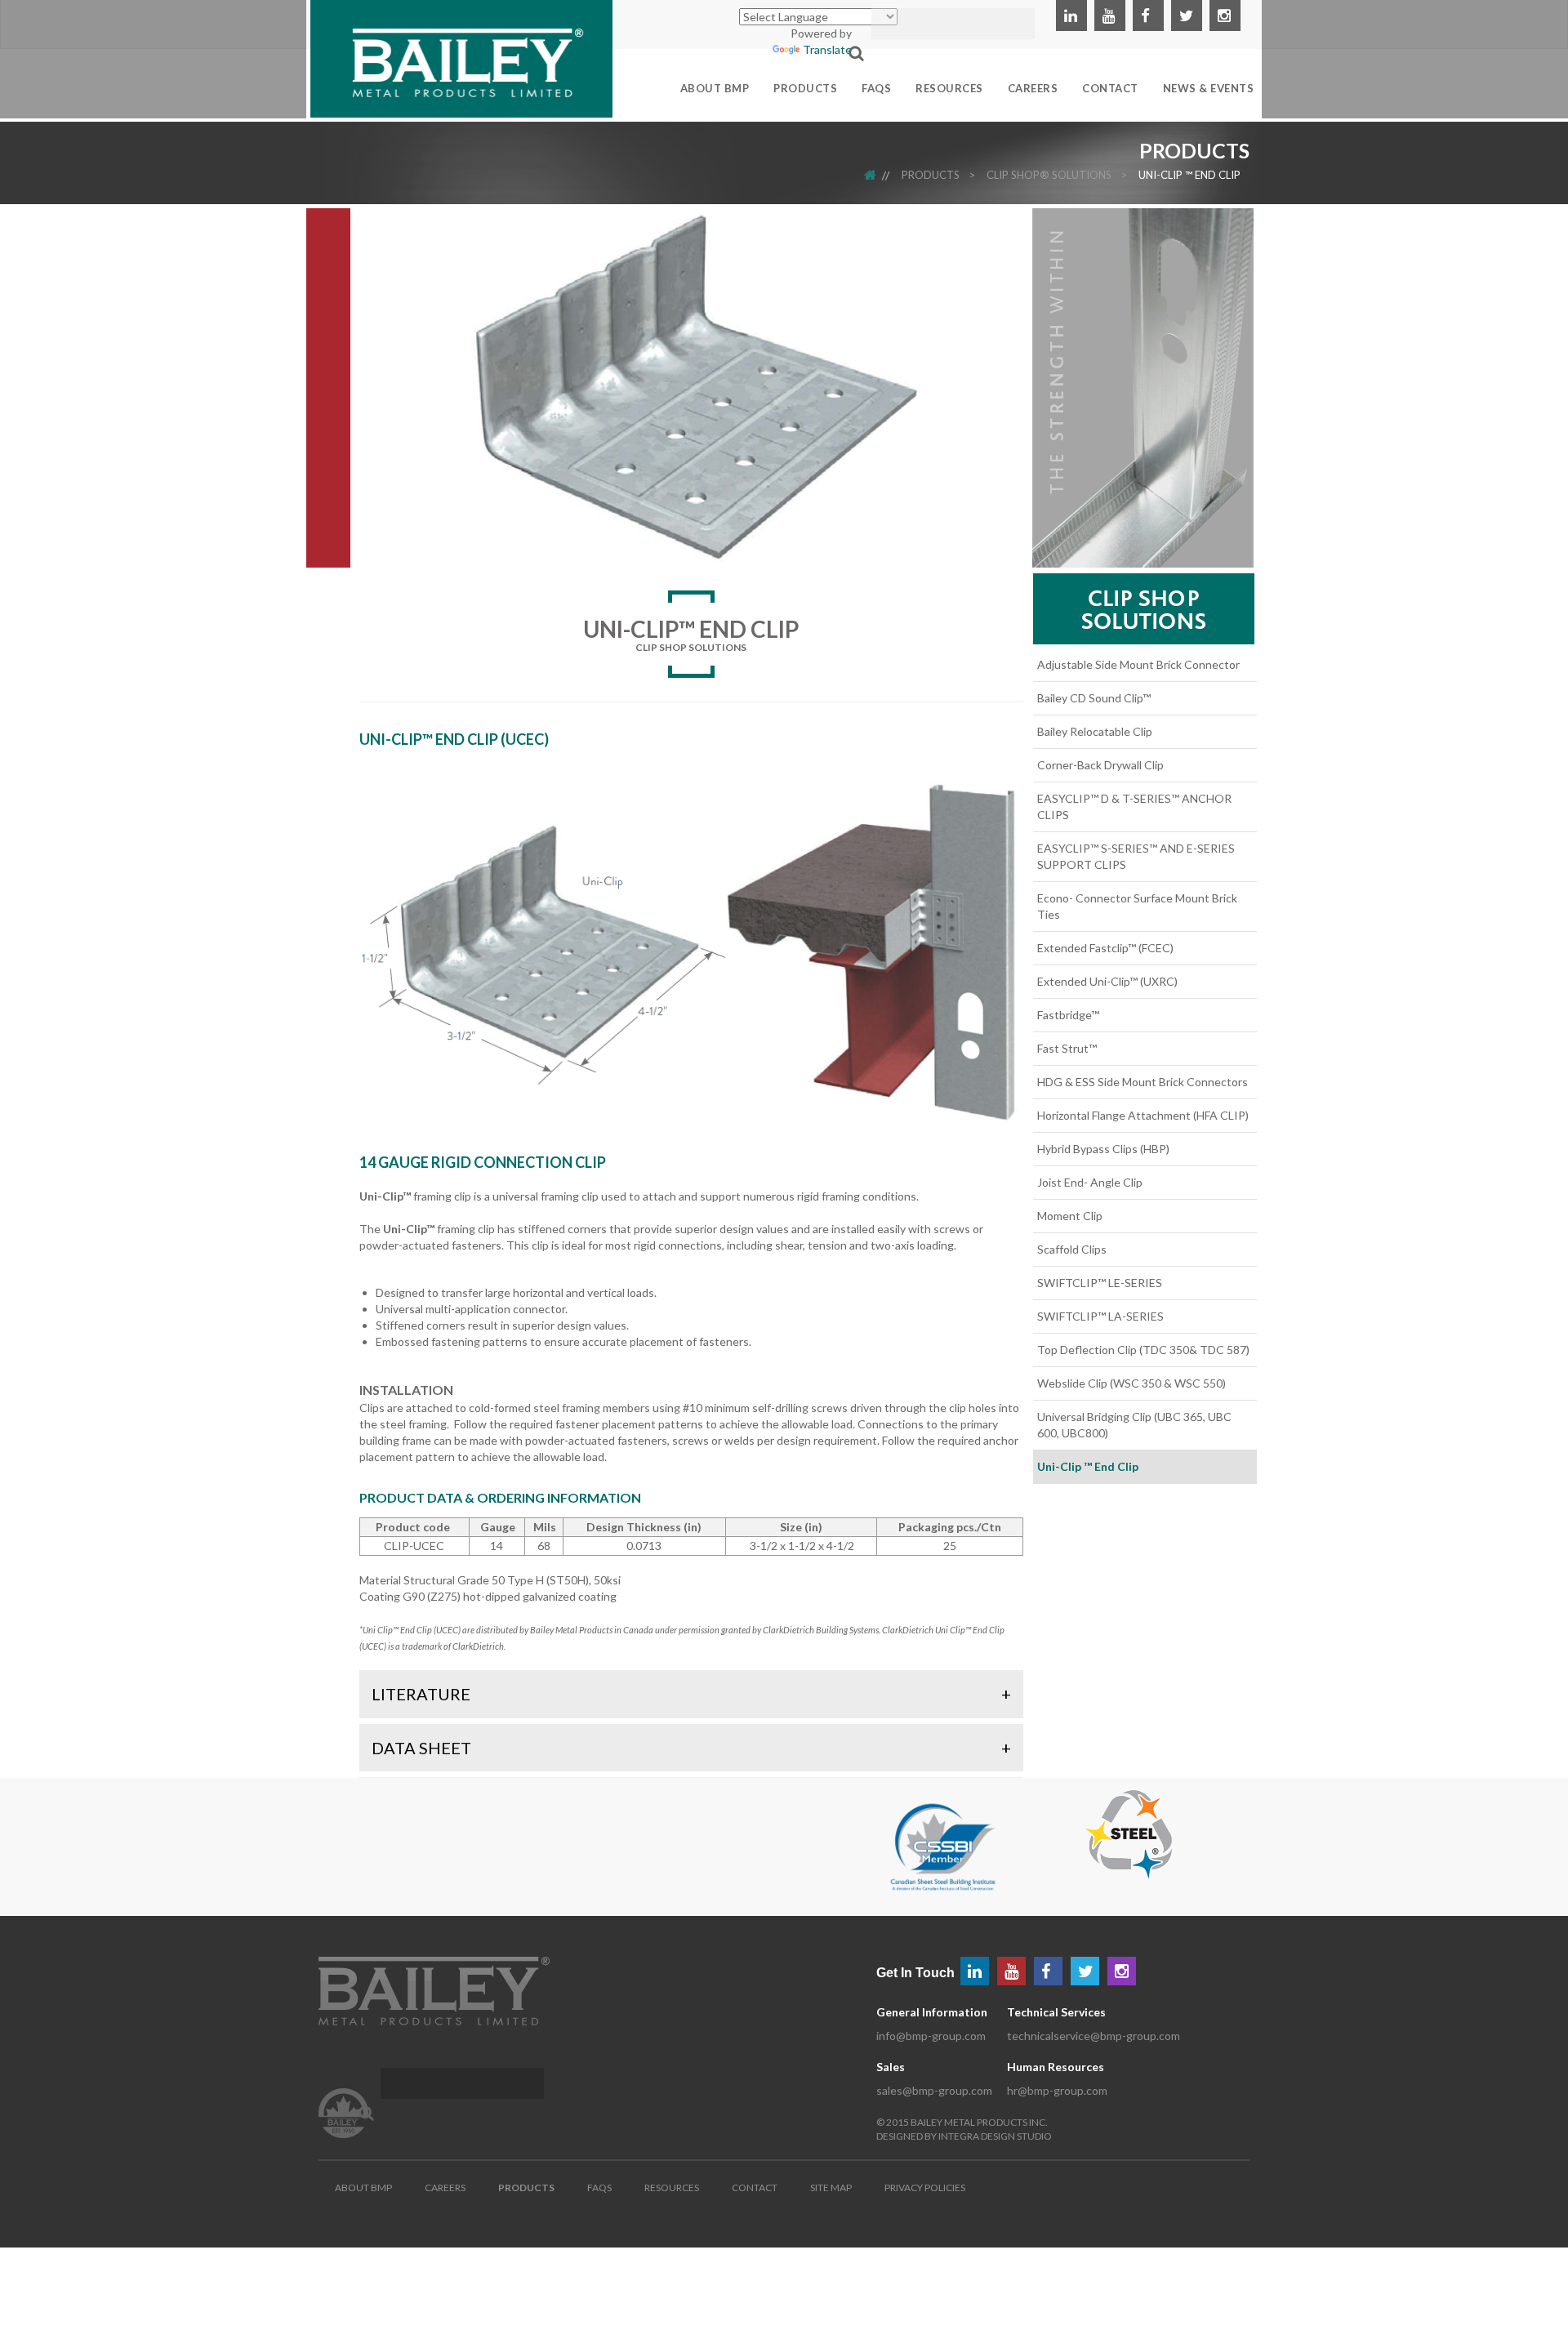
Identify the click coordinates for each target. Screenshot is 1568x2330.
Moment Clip (1070, 1216)
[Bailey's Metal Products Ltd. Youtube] (1110, 16)
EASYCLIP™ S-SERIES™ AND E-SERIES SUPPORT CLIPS (1136, 856)
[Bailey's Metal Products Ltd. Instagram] (1225, 16)
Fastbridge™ (1068, 1015)
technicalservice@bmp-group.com (1094, 2036)
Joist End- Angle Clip (1090, 1182)
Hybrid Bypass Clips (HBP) (1103, 1149)
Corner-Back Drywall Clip (1100, 765)
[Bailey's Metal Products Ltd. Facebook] (1148, 16)
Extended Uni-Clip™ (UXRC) (1107, 981)
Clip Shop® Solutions (1049, 175)
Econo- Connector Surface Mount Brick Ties (1137, 906)
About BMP (363, 2187)
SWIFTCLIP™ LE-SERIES (1100, 1283)
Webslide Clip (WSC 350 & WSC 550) (1131, 1383)
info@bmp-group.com (931, 2036)
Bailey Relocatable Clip (1095, 731)
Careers (445, 2187)
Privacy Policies (925, 2187)
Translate (827, 49)
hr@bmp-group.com (1057, 2090)
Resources (672, 2187)
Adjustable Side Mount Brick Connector (1138, 664)
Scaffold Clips (1072, 1249)
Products (931, 175)
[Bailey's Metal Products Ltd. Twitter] (1187, 16)
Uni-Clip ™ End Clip (1189, 175)
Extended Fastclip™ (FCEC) (1105, 948)
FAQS (599, 2187)
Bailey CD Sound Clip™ (1094, 698)
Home (881, 175)
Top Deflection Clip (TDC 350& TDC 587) (1143, 1350)
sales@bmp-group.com (934, 2090)
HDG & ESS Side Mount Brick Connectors (1143, 1082)
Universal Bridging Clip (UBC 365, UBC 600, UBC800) (1134, 1425)
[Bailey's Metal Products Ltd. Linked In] (1071, 16)
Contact (755, 2187)
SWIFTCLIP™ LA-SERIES (1100, 1316)
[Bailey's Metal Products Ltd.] (461, 57)
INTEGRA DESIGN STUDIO (995, 2136)
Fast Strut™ (1067, 1048)
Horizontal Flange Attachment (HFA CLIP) (1143, 1115)
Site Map (831, 2187)
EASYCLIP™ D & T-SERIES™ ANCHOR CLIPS (1134, 806)
